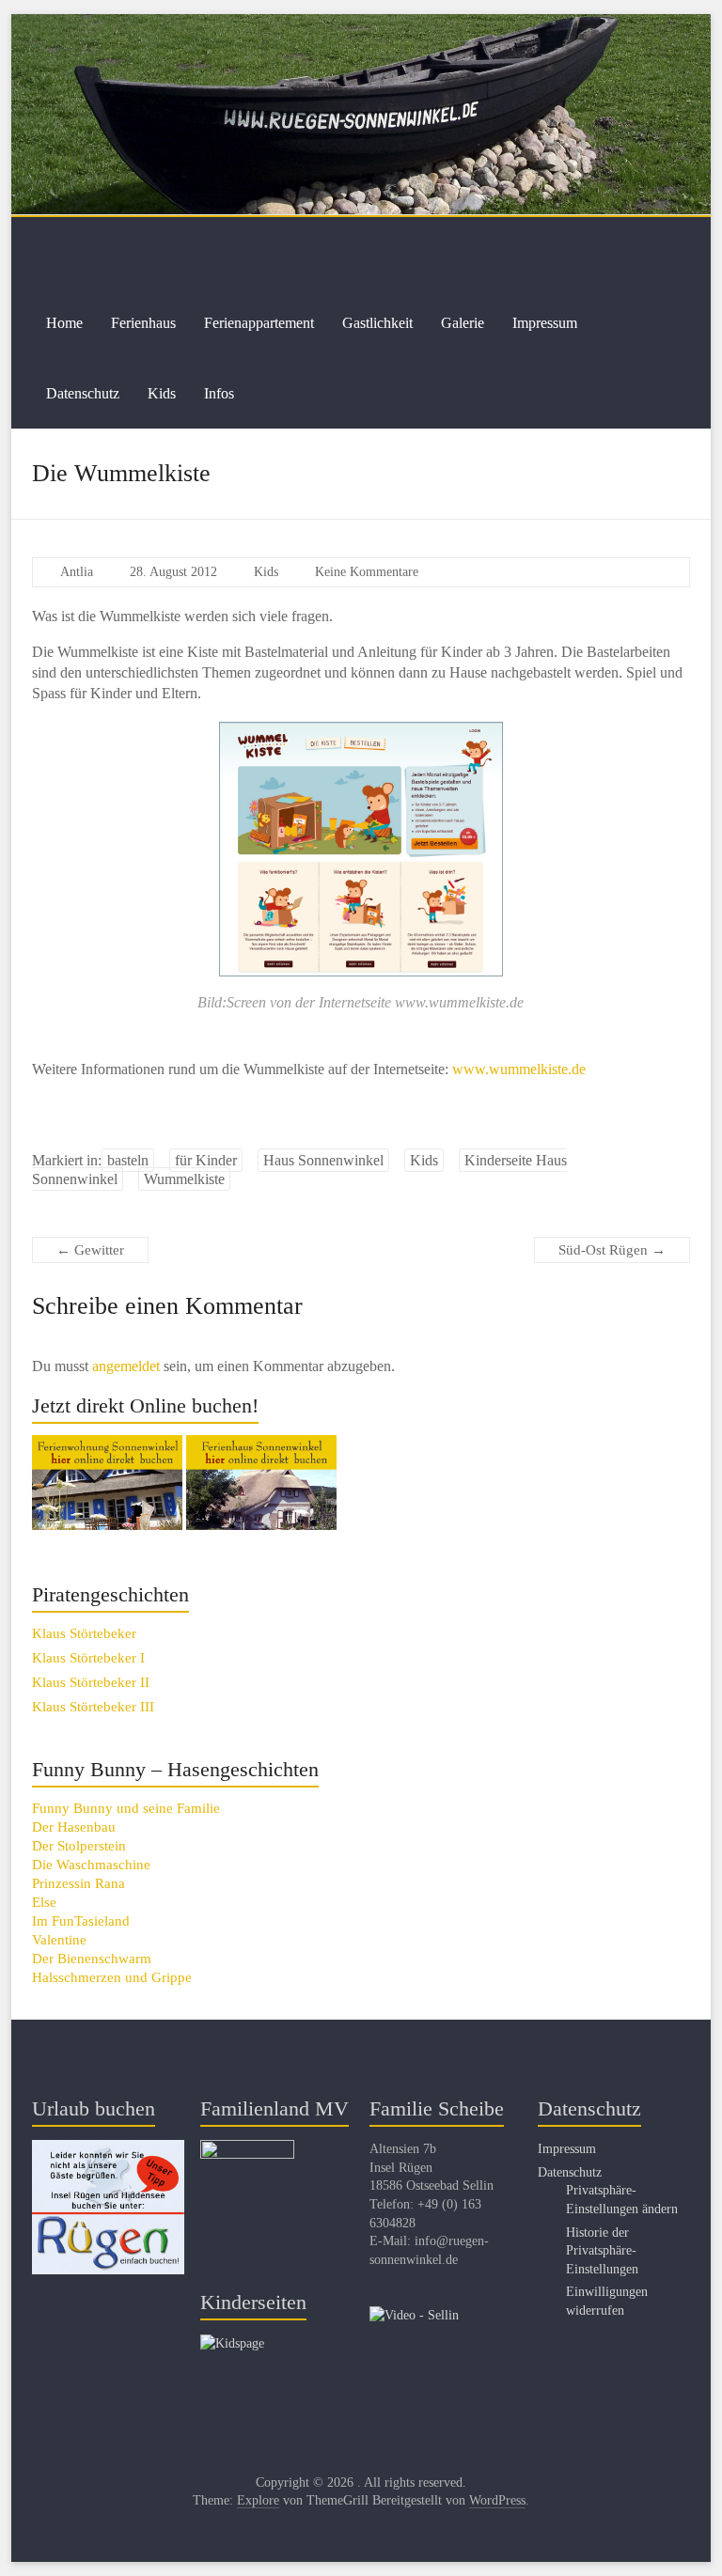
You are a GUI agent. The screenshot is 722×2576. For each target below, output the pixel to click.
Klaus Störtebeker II (91, 1682)
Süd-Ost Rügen (612, 1250)
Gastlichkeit (377, 323)
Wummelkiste (184, 1179)
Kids (162, 393)
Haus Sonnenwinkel (323, 1160)
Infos (219, 393)
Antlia (77, 572)
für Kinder (206, 1160)
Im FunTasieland (81, 1921)
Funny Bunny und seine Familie (126, 1808)
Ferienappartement (259, 323)
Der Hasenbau (74, 1827)
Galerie (463, 323)
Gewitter (90, 1250)
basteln (128, 1160)
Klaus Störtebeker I (88, 1658)
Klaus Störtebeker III (93, 1707)
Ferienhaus (143, 323)
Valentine (59, 1940)
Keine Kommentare (367, 572)
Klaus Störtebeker (84, 1633)
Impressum (545, 323)
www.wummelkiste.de (519, 1069)
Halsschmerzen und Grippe (112, 1977)
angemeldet (126, 1366)
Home (64, 323)
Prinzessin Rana (78, 1883)
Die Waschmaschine (91, 1865)
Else (44, 1902)
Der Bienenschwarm (92, 1959)
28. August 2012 (173, 572)
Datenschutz (83, 393)
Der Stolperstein (79, 1846)
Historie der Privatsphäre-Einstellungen (602, 2251)
